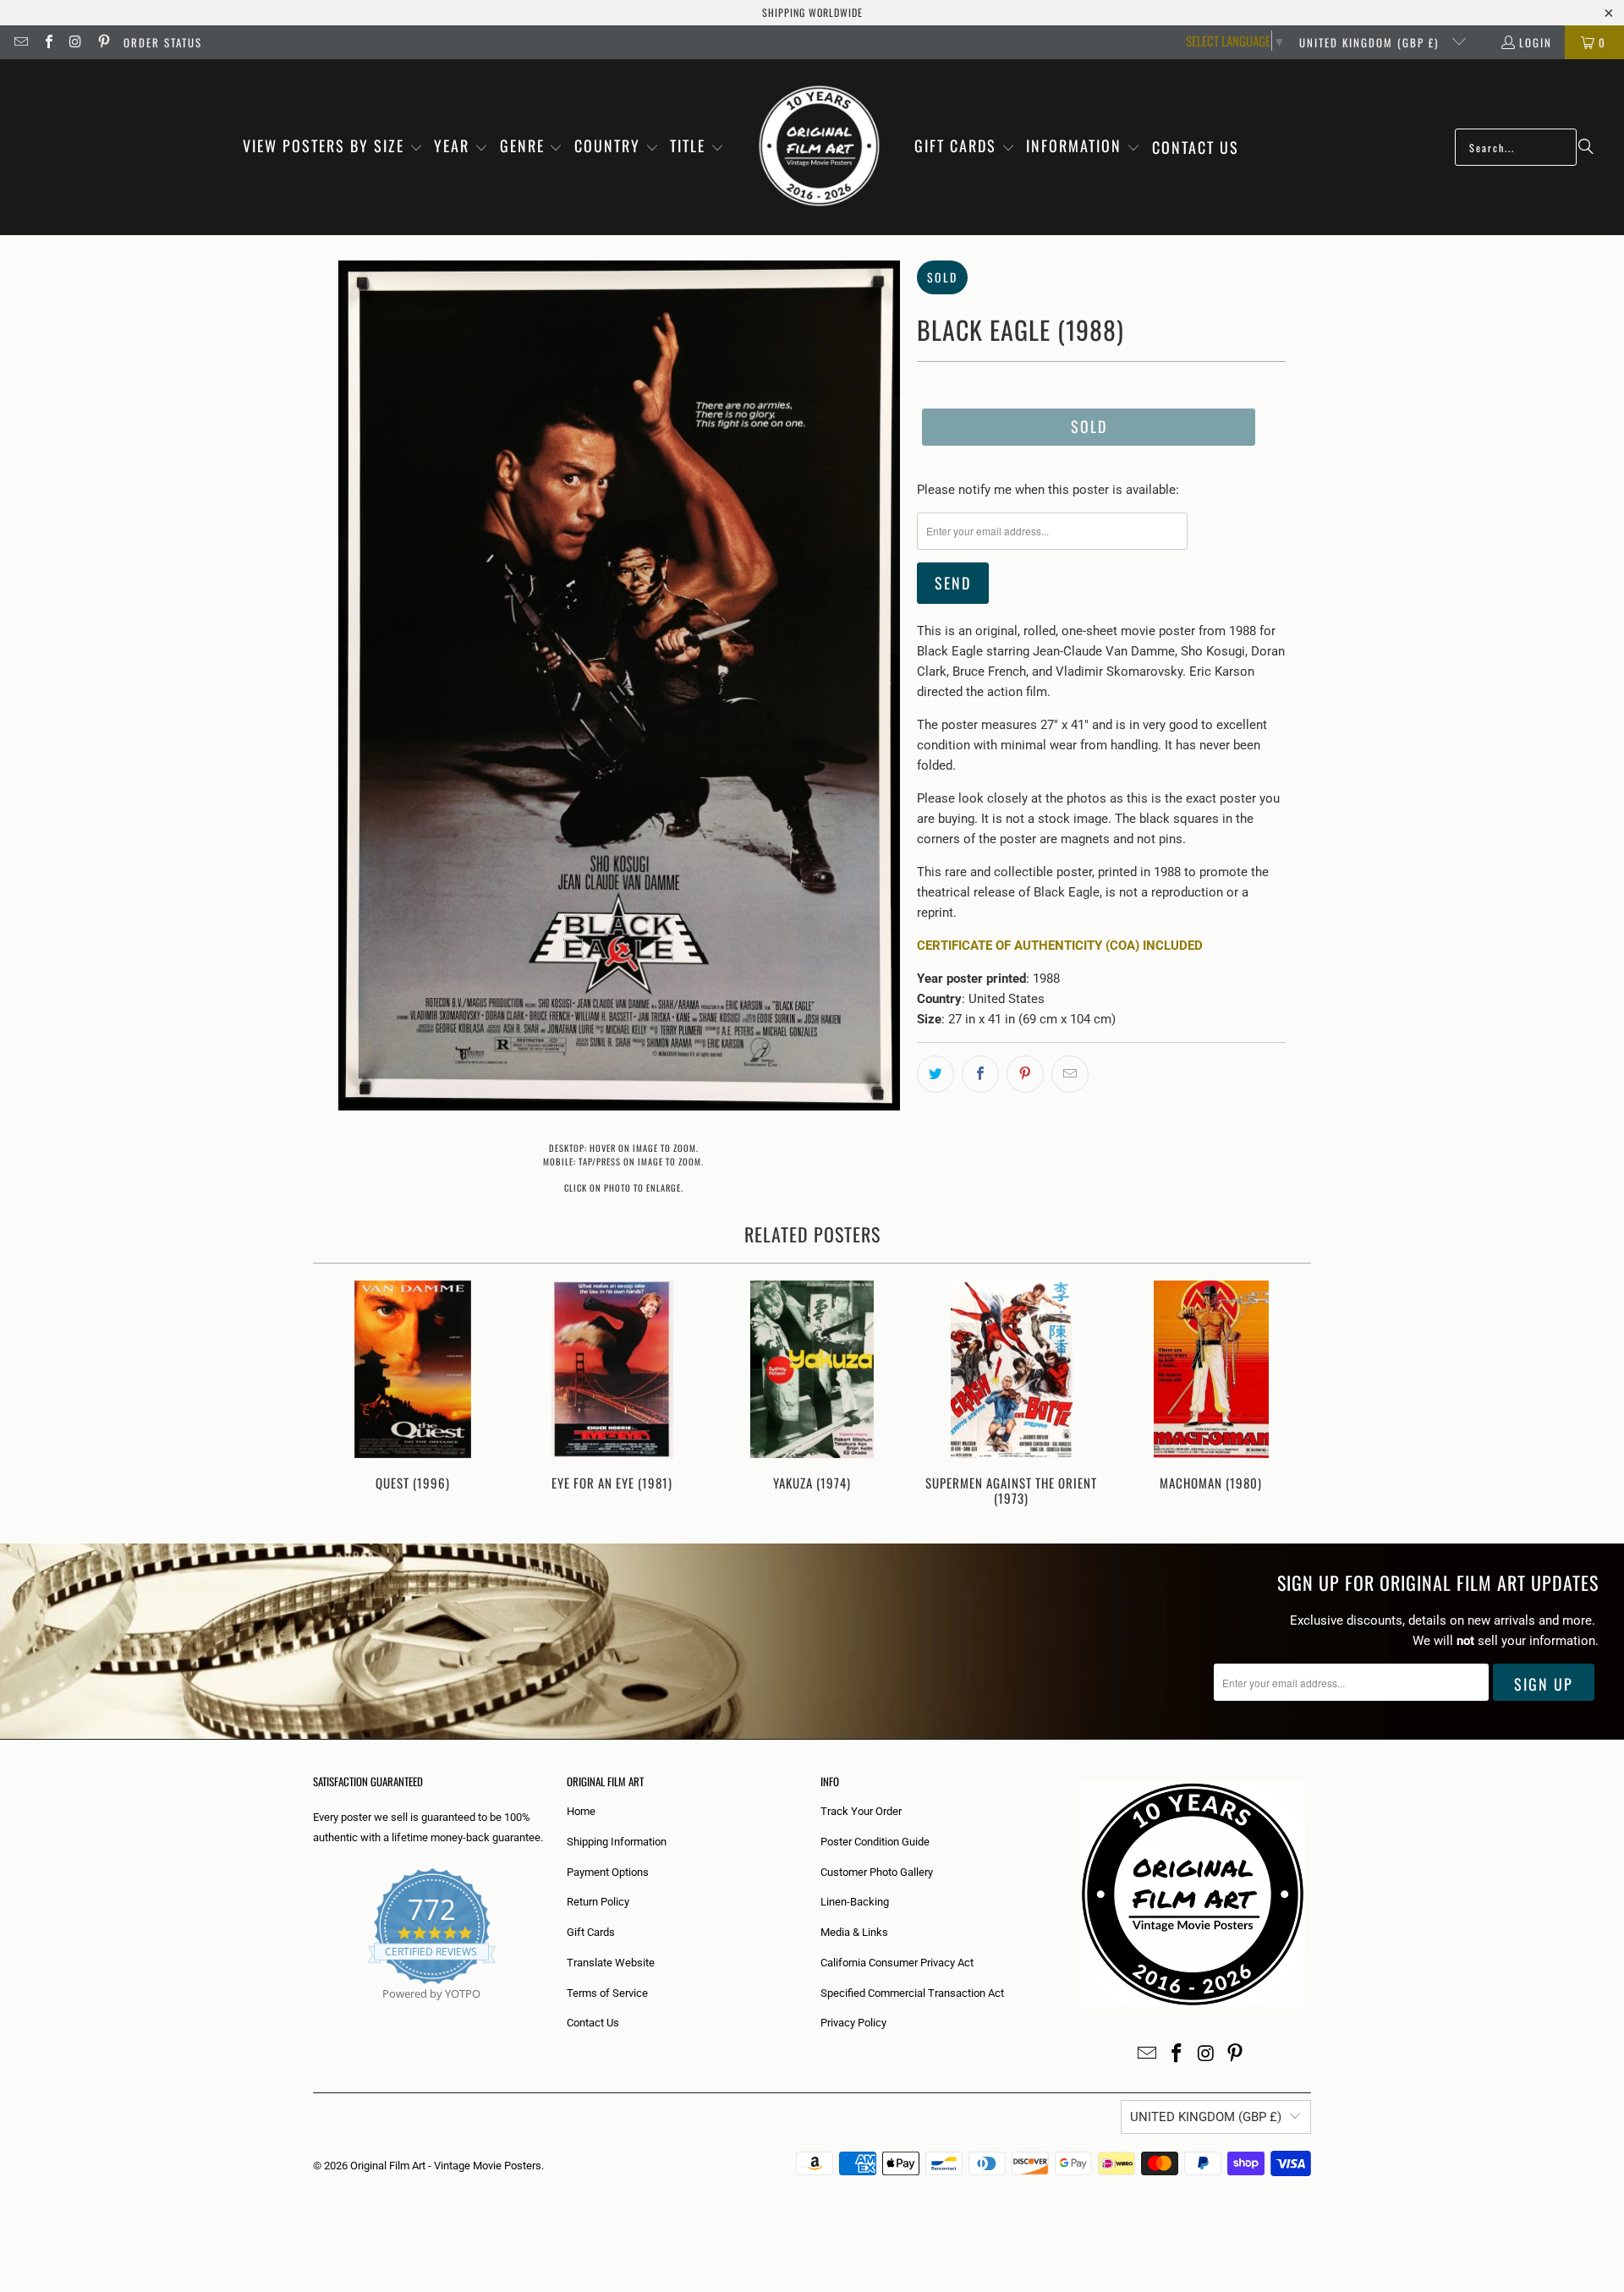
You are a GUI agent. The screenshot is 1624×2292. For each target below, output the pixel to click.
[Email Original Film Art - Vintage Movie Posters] (20, 42)
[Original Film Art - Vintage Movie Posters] (819, 147)
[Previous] (337, 1395)
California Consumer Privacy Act (897, 1963)
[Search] (1586, 147)
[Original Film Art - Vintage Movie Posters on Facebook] (47, 42)
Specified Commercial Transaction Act (912, 1993)
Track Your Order (861, 1811)
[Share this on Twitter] (935, 1074)
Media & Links (854, 1932)
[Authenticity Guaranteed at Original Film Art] (314, 2013)
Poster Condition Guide (875, 1842)
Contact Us (593, 2023)
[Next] (1287, 1395)
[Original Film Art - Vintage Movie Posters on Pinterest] (102, 42)
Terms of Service (607, 1993)
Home (581, 1811)
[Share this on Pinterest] (1025, 1074)
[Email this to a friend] (1070, 1074)
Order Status (163, 42)
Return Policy (598, 1902)
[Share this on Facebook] (980, 1074)
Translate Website (611, 1963)
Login (1536, 42)
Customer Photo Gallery (877, 1872)
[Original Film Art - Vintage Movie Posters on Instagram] (75, 42)
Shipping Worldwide (812, 12)
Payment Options (608, 1872)
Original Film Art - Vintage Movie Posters (446, 2166)
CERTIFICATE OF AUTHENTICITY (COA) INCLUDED (1060, 946)
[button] (333, 147)
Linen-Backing (855, 1902)
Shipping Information (617, 1842)
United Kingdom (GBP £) (1371, 42)
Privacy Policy (853, 2023)
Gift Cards (591, 1932)
